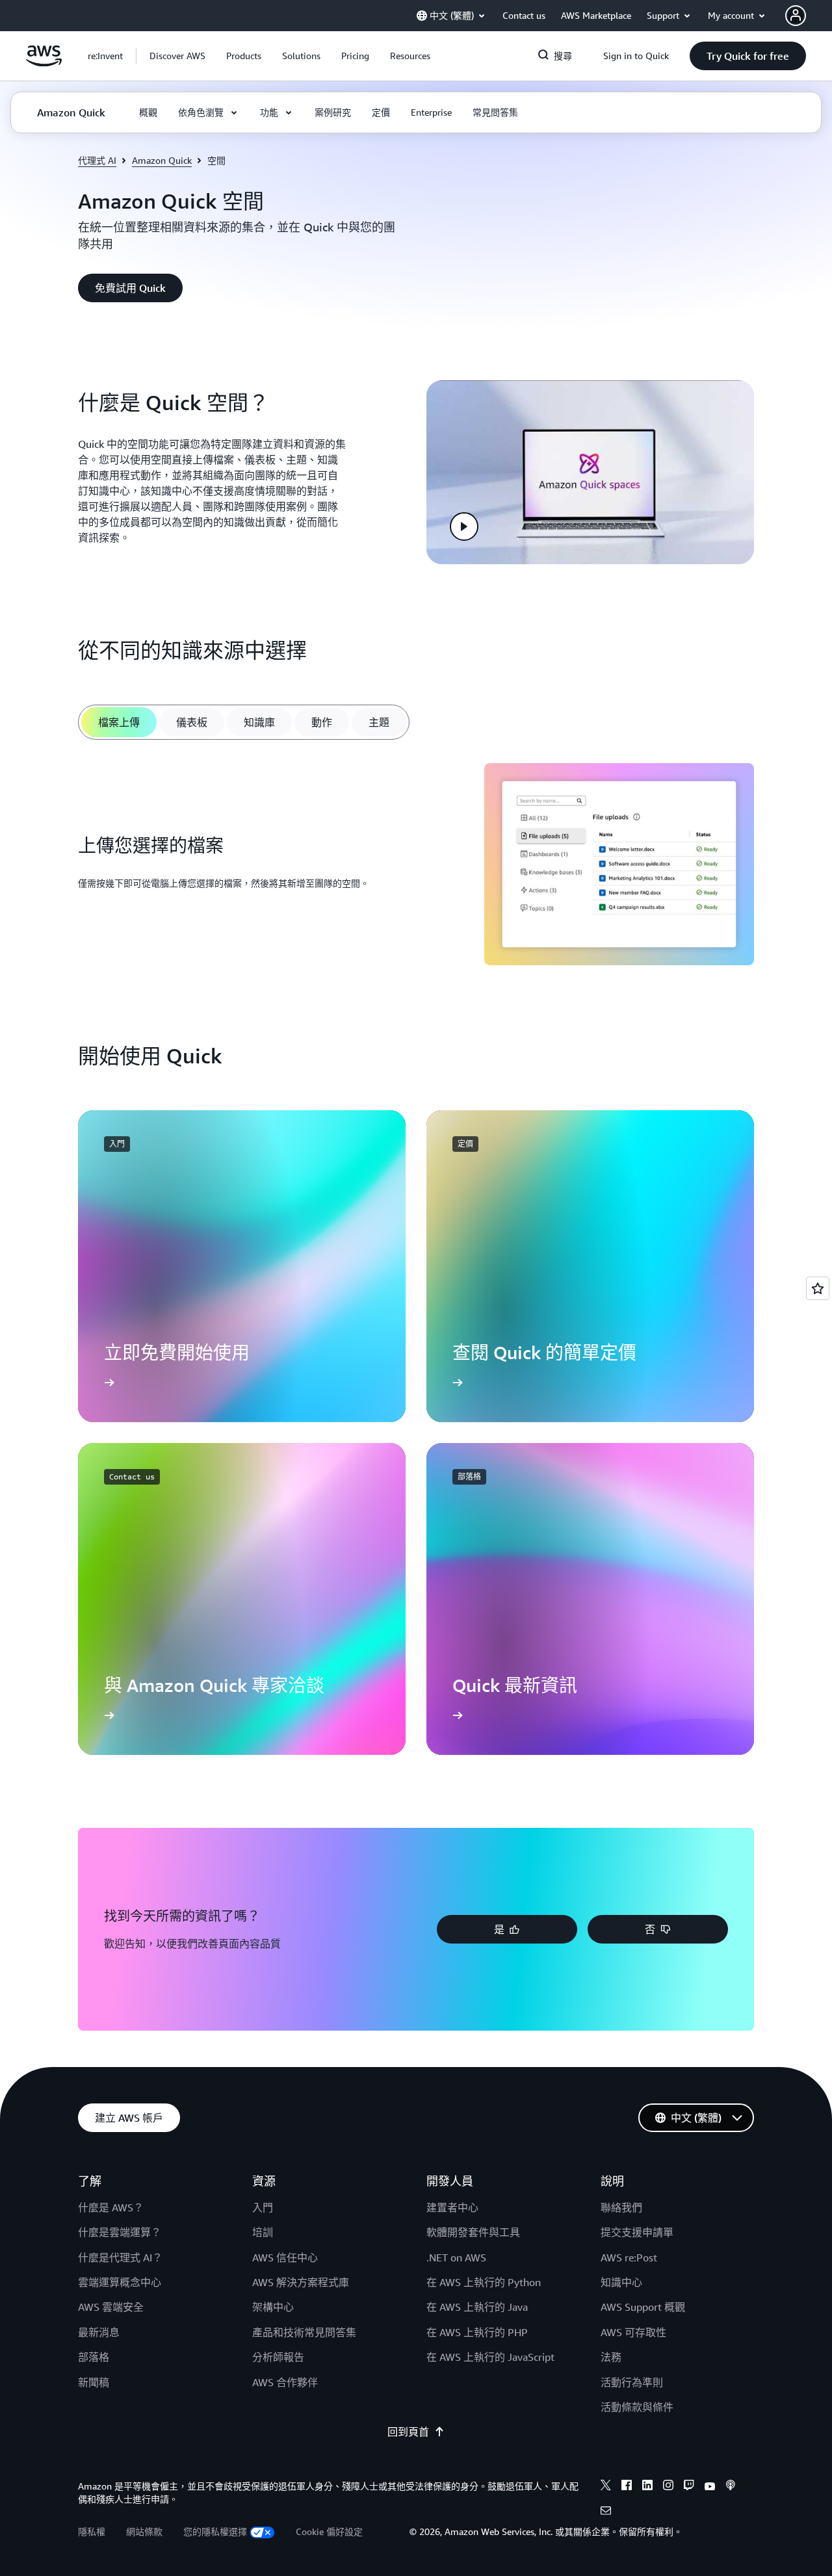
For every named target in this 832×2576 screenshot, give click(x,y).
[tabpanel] (416, 866)
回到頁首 (408, 2432)
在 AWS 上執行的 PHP (477, 2332)
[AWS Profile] (796, 16)
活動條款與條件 (637, 2407)
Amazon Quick (162, 160)
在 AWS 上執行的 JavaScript (490, 2357)
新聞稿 (94, 2382)
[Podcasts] (731, 2487)
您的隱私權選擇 (215, 2531)
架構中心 (273, 2307)
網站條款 (144, 2531)
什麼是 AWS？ (111, 2207)
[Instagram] (668, 2487)
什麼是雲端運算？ (120, 2232)
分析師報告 (278, 2357)
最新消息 (99, 2332)
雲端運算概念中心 (120, 2282)
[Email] (606, 2512)
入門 (263, 2207)
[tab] (119, 722)
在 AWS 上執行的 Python (484, 2282)
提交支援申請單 (637, 2232)
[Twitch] (689, 2487)
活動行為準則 (632, 2382)
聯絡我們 (621, 2207)
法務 (611, 2357)
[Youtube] (710, 2487)
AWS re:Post (629, 2257)
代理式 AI (97, 160)
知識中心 (621, 2282)
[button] (177, 56)
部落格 (94, 2357)
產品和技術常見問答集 (304, 2332)
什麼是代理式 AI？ (120, 2257)
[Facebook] (627, 2487)
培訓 (263, 2232)
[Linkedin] (647, 2487)
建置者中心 (452, 2207)
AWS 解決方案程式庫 (301, 2282)
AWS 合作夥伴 (285, 2382)
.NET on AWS (456, 2257)
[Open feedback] (818, 1288)
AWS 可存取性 (633, 2332)
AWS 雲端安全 (111, 2307)
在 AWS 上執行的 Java (477, 2307)
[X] (606, 2487)
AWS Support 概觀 (643, 2307)
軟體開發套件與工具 (473, 2232)
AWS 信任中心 (285, 2257)
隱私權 (92, 2531)
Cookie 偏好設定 (329, 2531)
